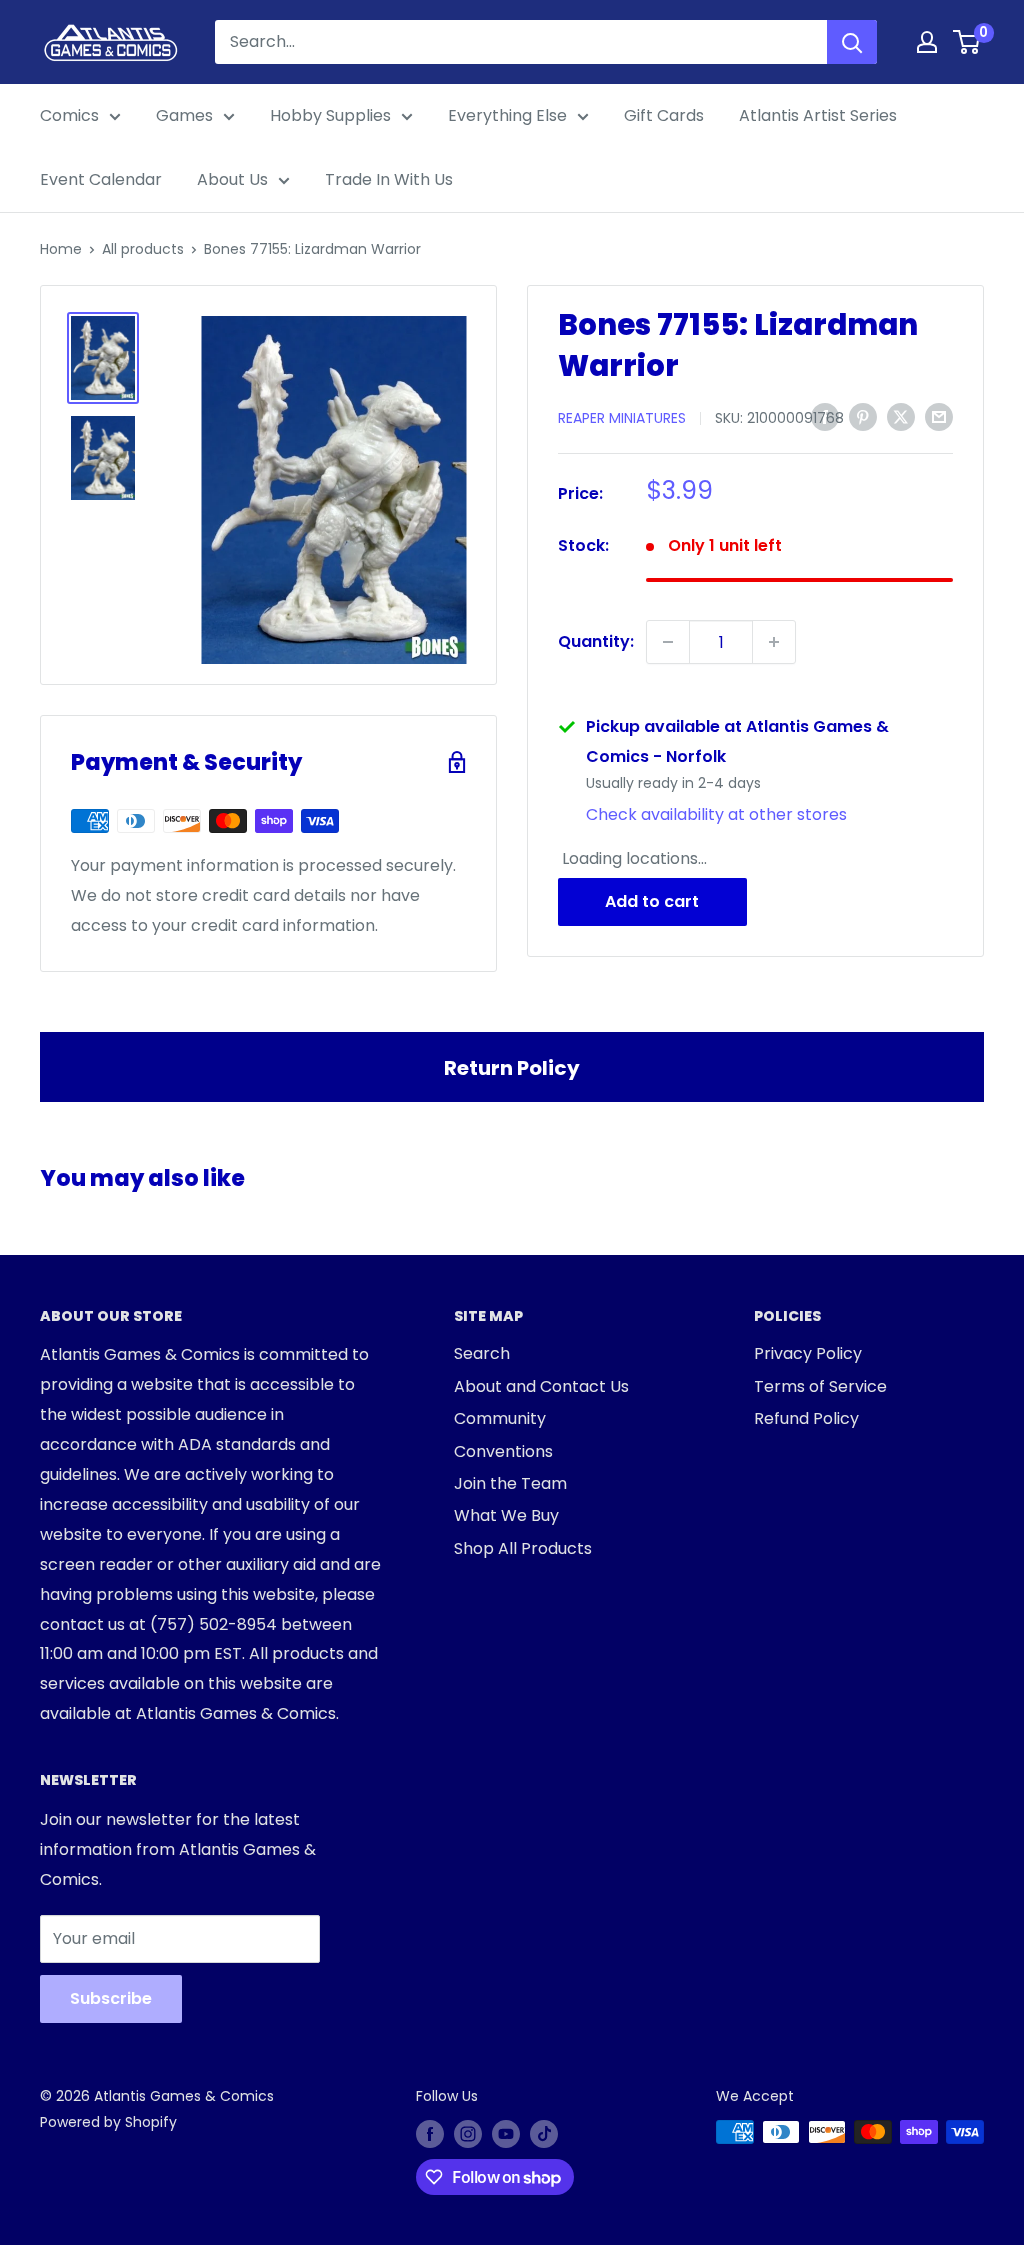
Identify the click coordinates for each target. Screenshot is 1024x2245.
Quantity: (596, 641)
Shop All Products (523, 1548)
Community (500, 1418)
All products (143, 249)
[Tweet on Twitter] (901, 416)
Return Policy (512, 1068)
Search (482, 1353)
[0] (967, 42)
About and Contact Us (541, 1386)
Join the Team (510, 1483)
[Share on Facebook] (825, 416)
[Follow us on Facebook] (430, 2134)
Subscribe (111, 1998)
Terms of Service (820, 1386)
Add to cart (652, 901)
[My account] (927, 42)
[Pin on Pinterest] (863, 416)
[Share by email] (939, 416)
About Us (232, 179)
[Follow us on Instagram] (468, 2134)
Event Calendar (101, 179)
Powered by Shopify (108, 2122)
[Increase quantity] (774, 642)
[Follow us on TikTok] (544, 2134)
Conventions (503, 1451)
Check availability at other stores (716, 814)
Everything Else (507, 115)
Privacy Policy (808, 1353)
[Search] (852, 42)
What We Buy (506, 1515)
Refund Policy (806, 1418)
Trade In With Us (389, 179)
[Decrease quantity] (668, 642)
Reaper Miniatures (622, 418)
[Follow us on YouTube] (506, 2134)
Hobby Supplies (330, 115)
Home (61, 249)
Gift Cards (664, 115)
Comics (69, 115)
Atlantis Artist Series (818, 115)
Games (184, 115)
